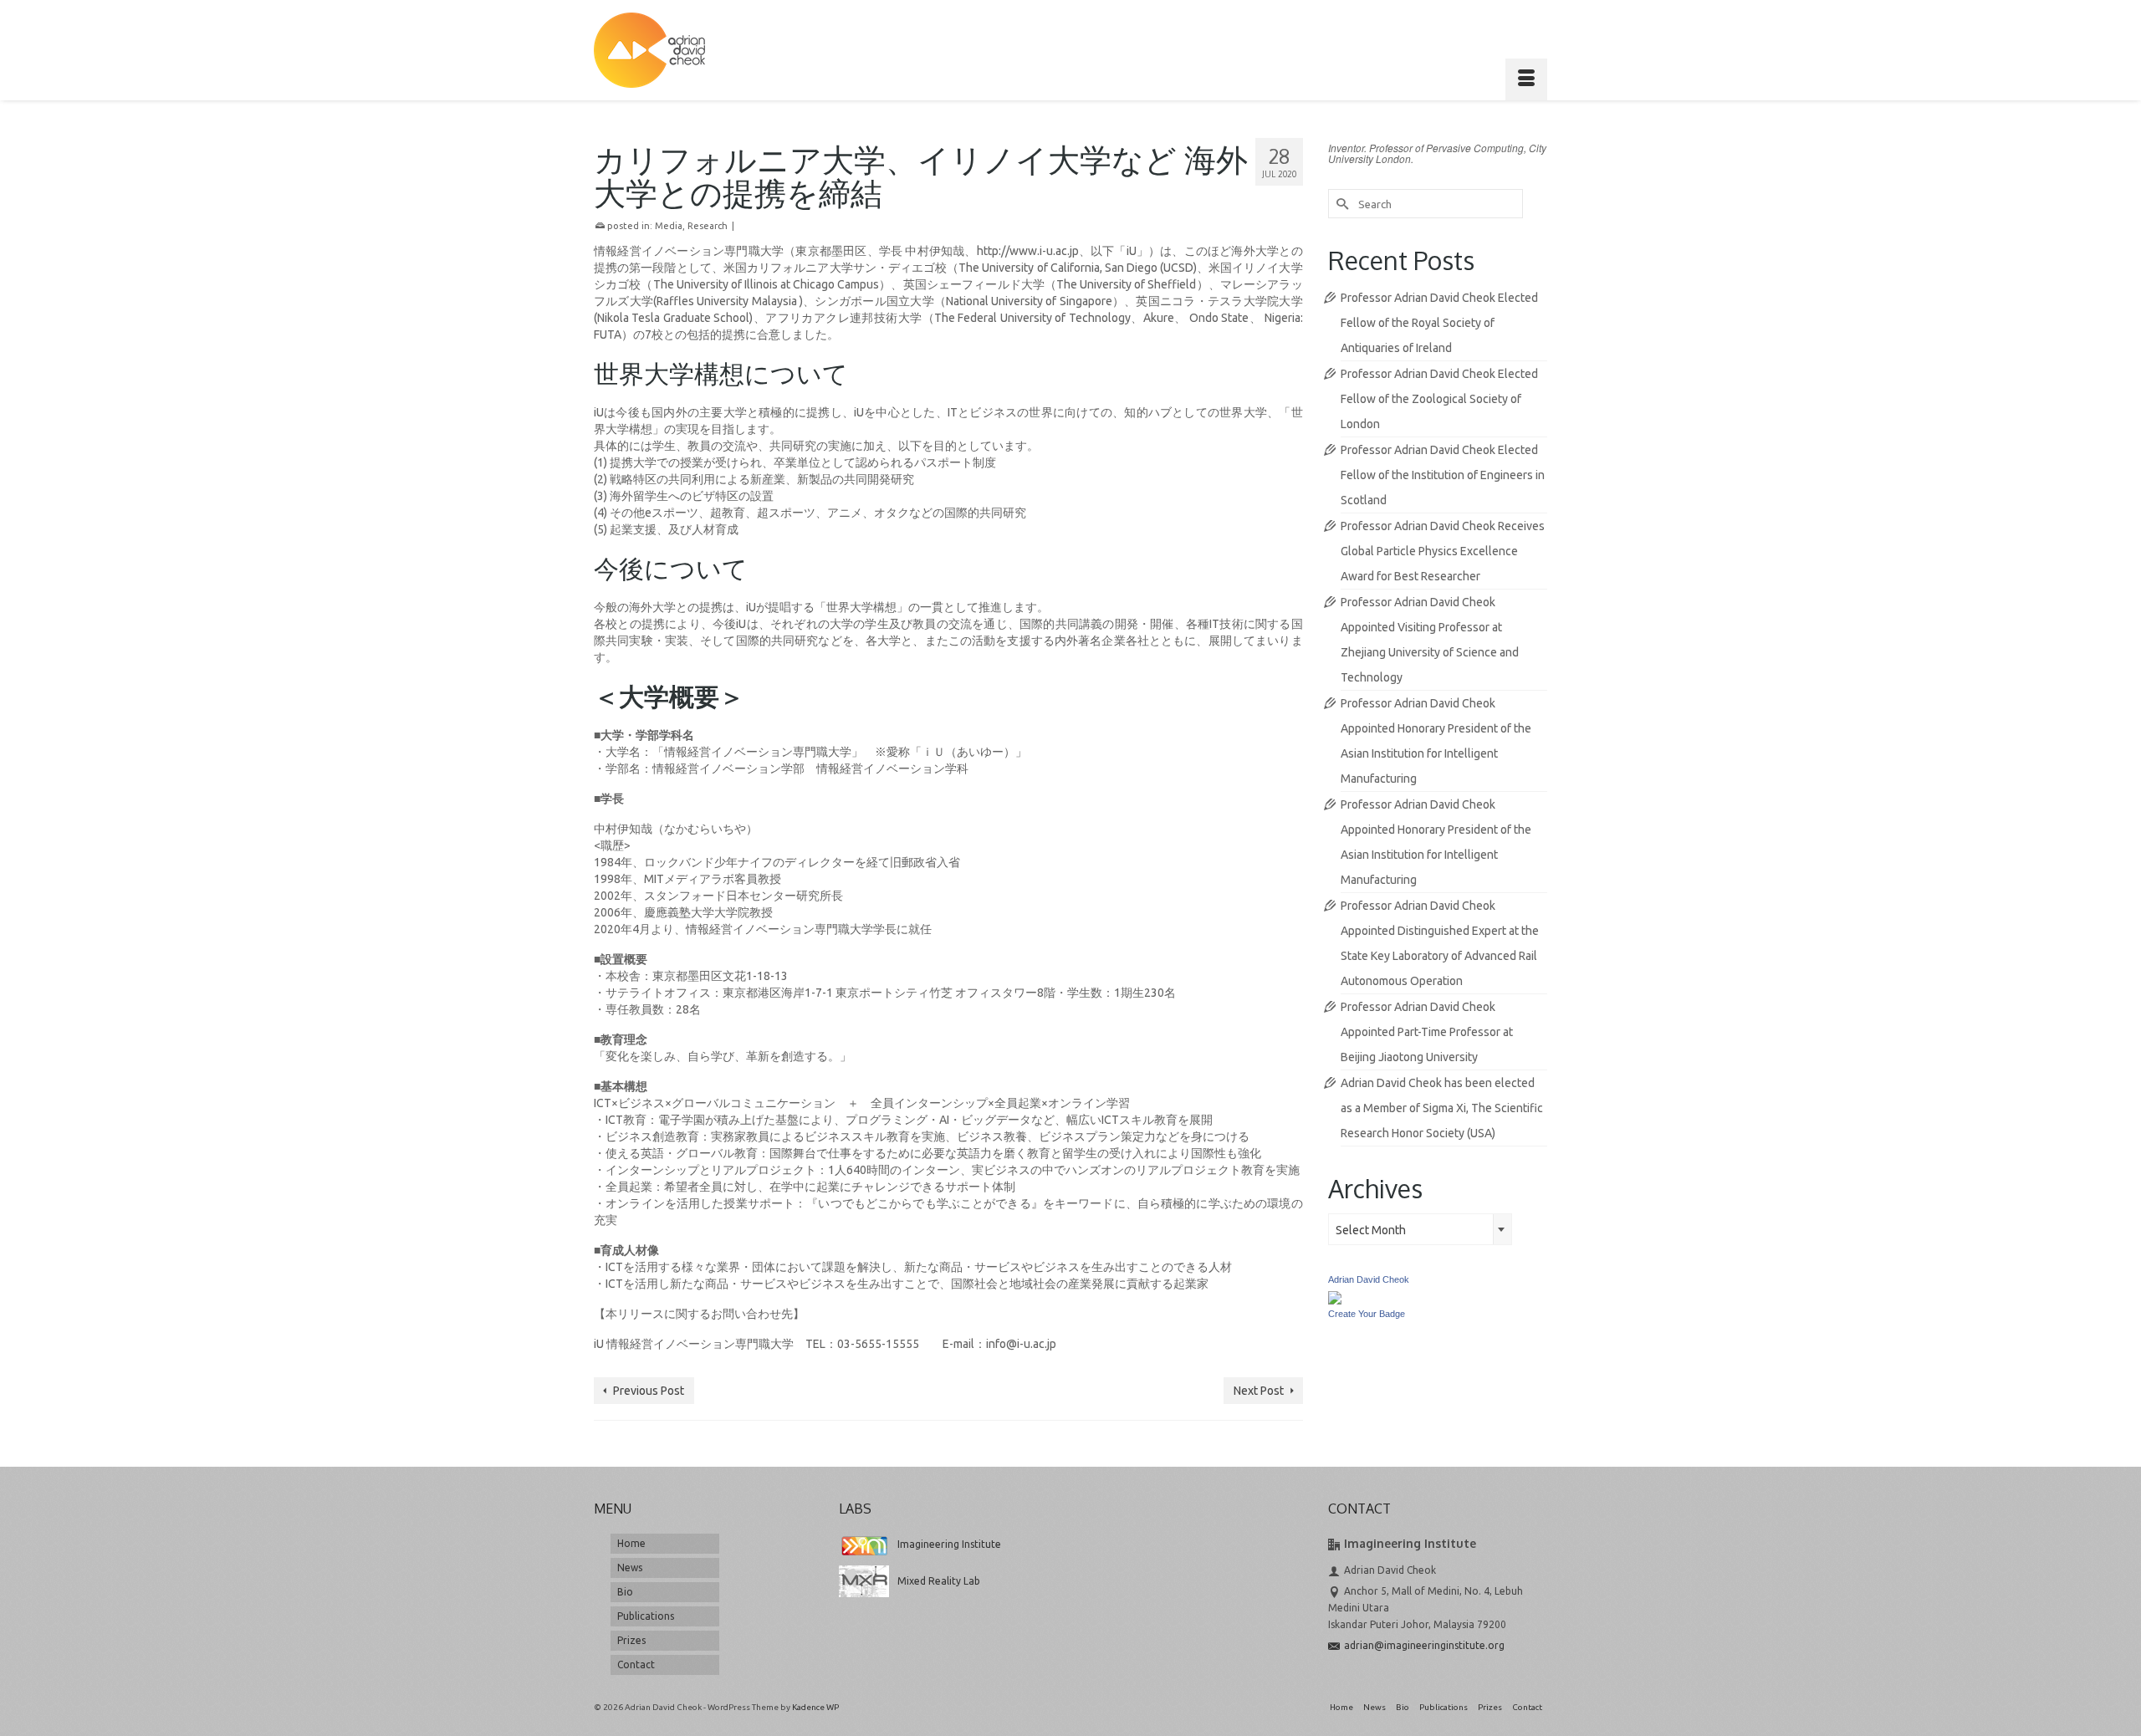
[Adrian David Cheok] (649, 50)
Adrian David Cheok (1369, 1279)
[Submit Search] (1341, 204)
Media (669, 226)
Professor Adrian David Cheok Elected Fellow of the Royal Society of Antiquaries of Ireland (1439, 323)
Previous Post (649, 1391)
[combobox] (1420, 1229)
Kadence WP (815, 1707)
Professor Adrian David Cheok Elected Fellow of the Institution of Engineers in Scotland (1443, 475)
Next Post (1259, 1391)
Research (708, 226)
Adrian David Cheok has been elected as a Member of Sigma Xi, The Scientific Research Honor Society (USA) (1442, 1108)
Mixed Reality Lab (939, 1581)
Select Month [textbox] (1371, 1230)
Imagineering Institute (949, 1544)
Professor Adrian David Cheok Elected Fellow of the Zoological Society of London (1439, 399)
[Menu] (1526, 79)
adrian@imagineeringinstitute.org (1424, 1645)
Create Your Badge (1367, 1314)
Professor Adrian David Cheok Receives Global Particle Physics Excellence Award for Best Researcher (1443, 551)
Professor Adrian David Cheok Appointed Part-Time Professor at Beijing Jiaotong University (1427, 1032)
